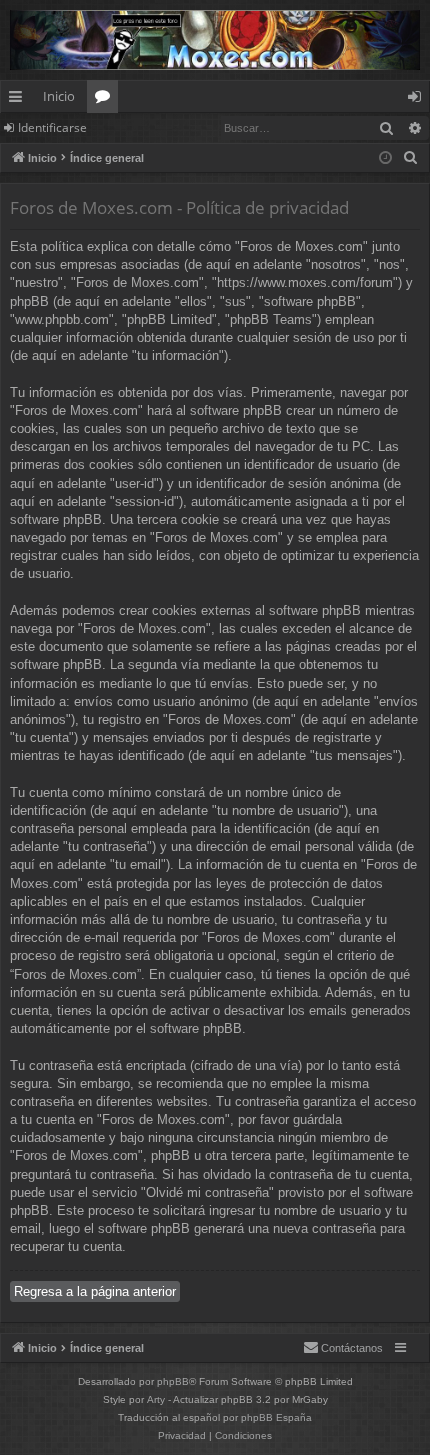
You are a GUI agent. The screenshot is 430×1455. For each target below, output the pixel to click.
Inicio (59, 96)
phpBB (173, 1381)
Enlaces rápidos (19, 100)
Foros (106, 100)
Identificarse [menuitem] (418, 100)
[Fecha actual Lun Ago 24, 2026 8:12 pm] (385, 158)
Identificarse (52, 127)
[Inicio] (215, 40)
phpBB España (276, 1417)
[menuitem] (411, 158)
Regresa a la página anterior (95, 1291)
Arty (156, 1399)
